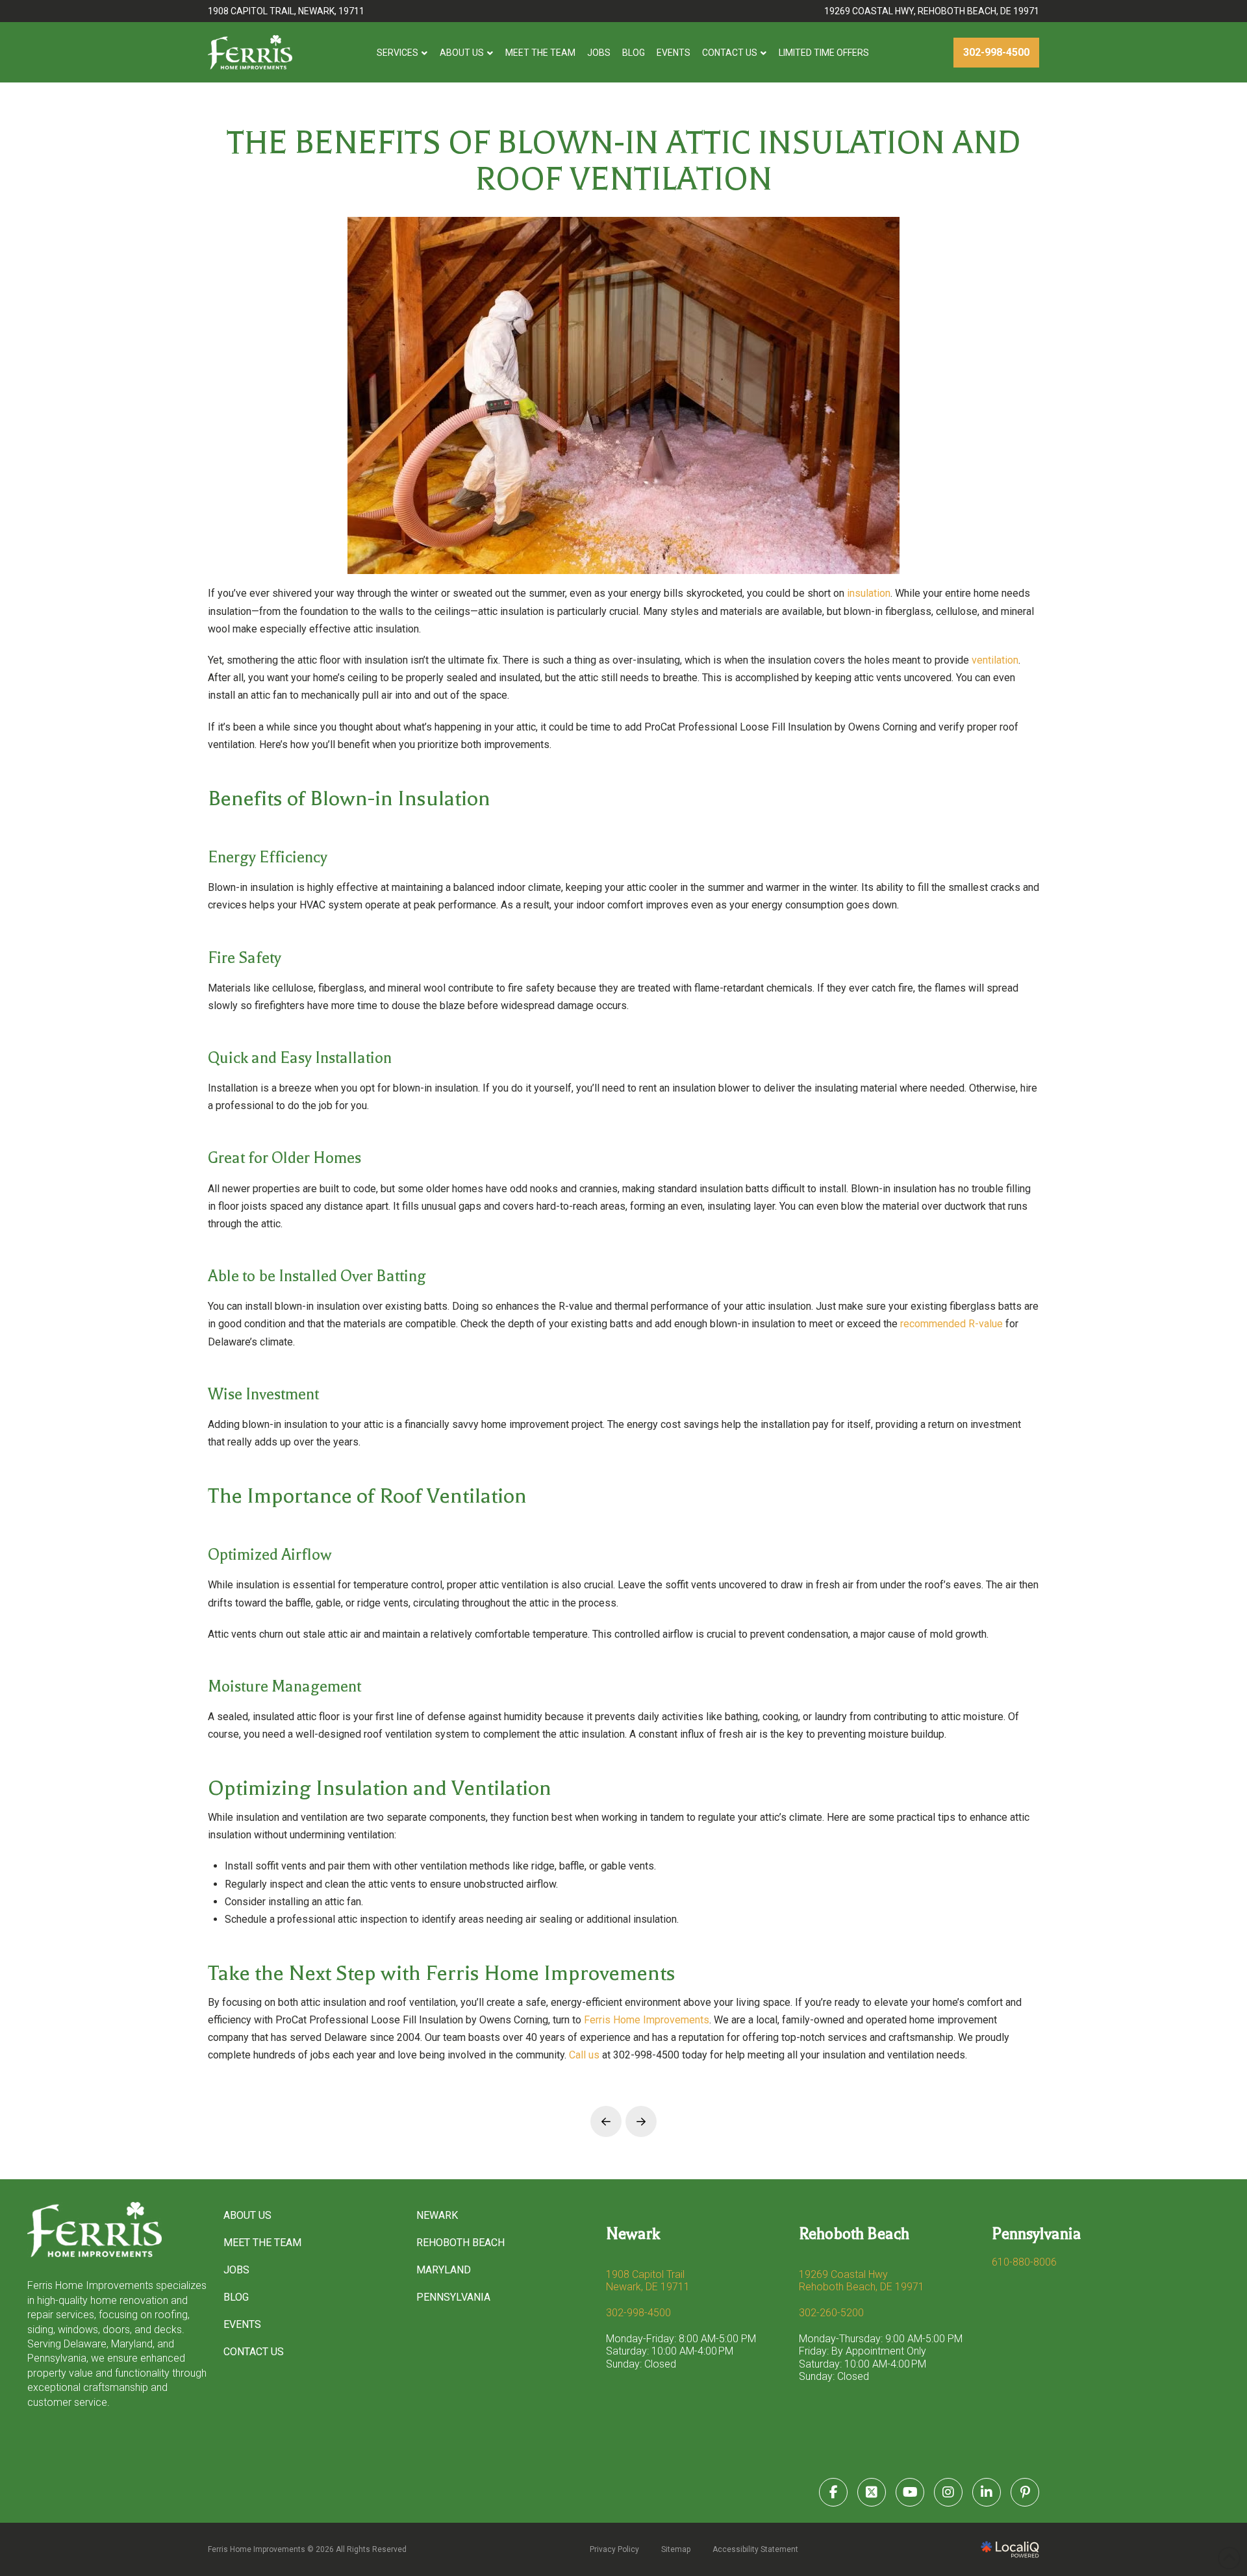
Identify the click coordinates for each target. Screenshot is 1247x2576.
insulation (869, 593)
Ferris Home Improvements (647, 2020)
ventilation (995, 660)
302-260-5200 (831, 2313)
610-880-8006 (1024, 2262)
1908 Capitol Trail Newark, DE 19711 (648, 2281)
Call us (584, 2055)
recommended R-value (951, 1324)
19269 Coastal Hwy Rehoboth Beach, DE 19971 (862, 2281)
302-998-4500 (638, 2313)
